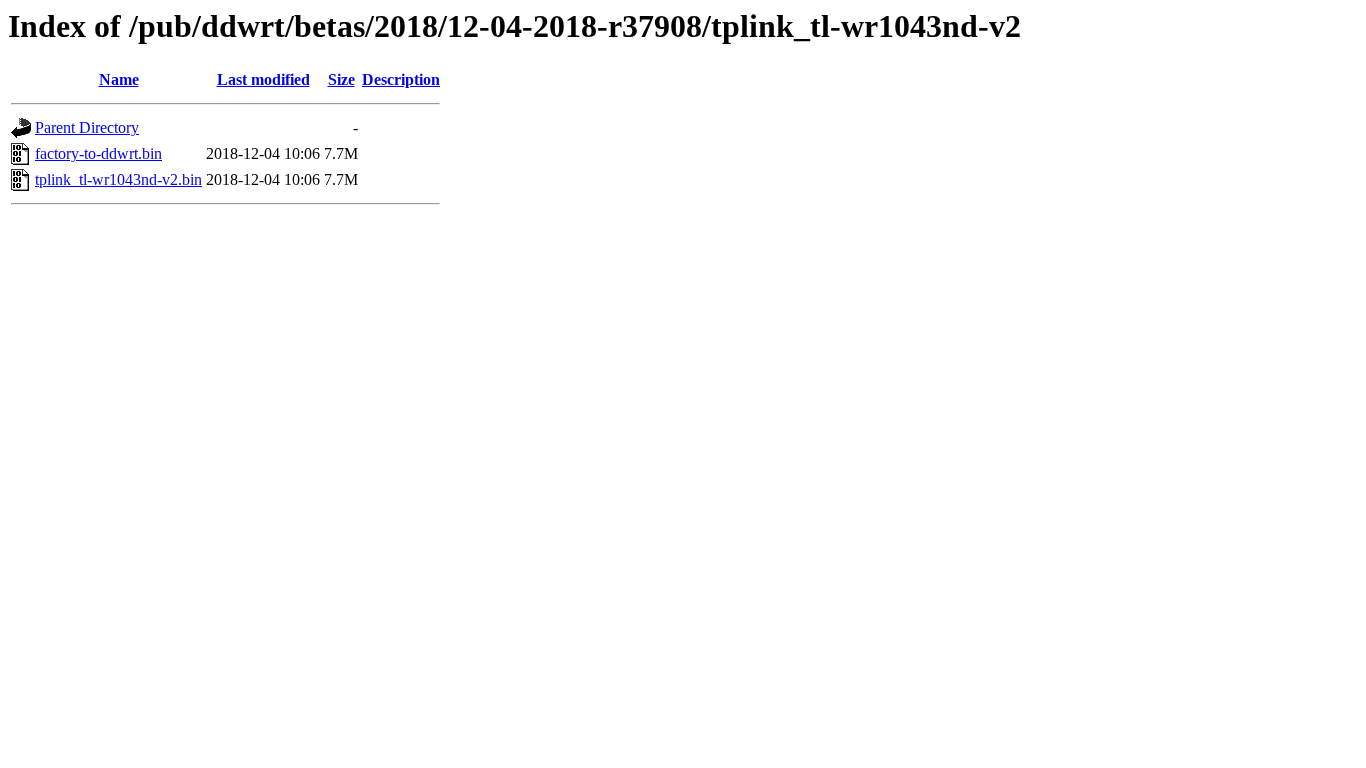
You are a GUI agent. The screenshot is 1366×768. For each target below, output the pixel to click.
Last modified (263, 79)
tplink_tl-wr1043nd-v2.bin (118, 179)
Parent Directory (87, 127)
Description (401, 79)
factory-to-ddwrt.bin (98, 153)
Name (119, 79)
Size (341, 79)
